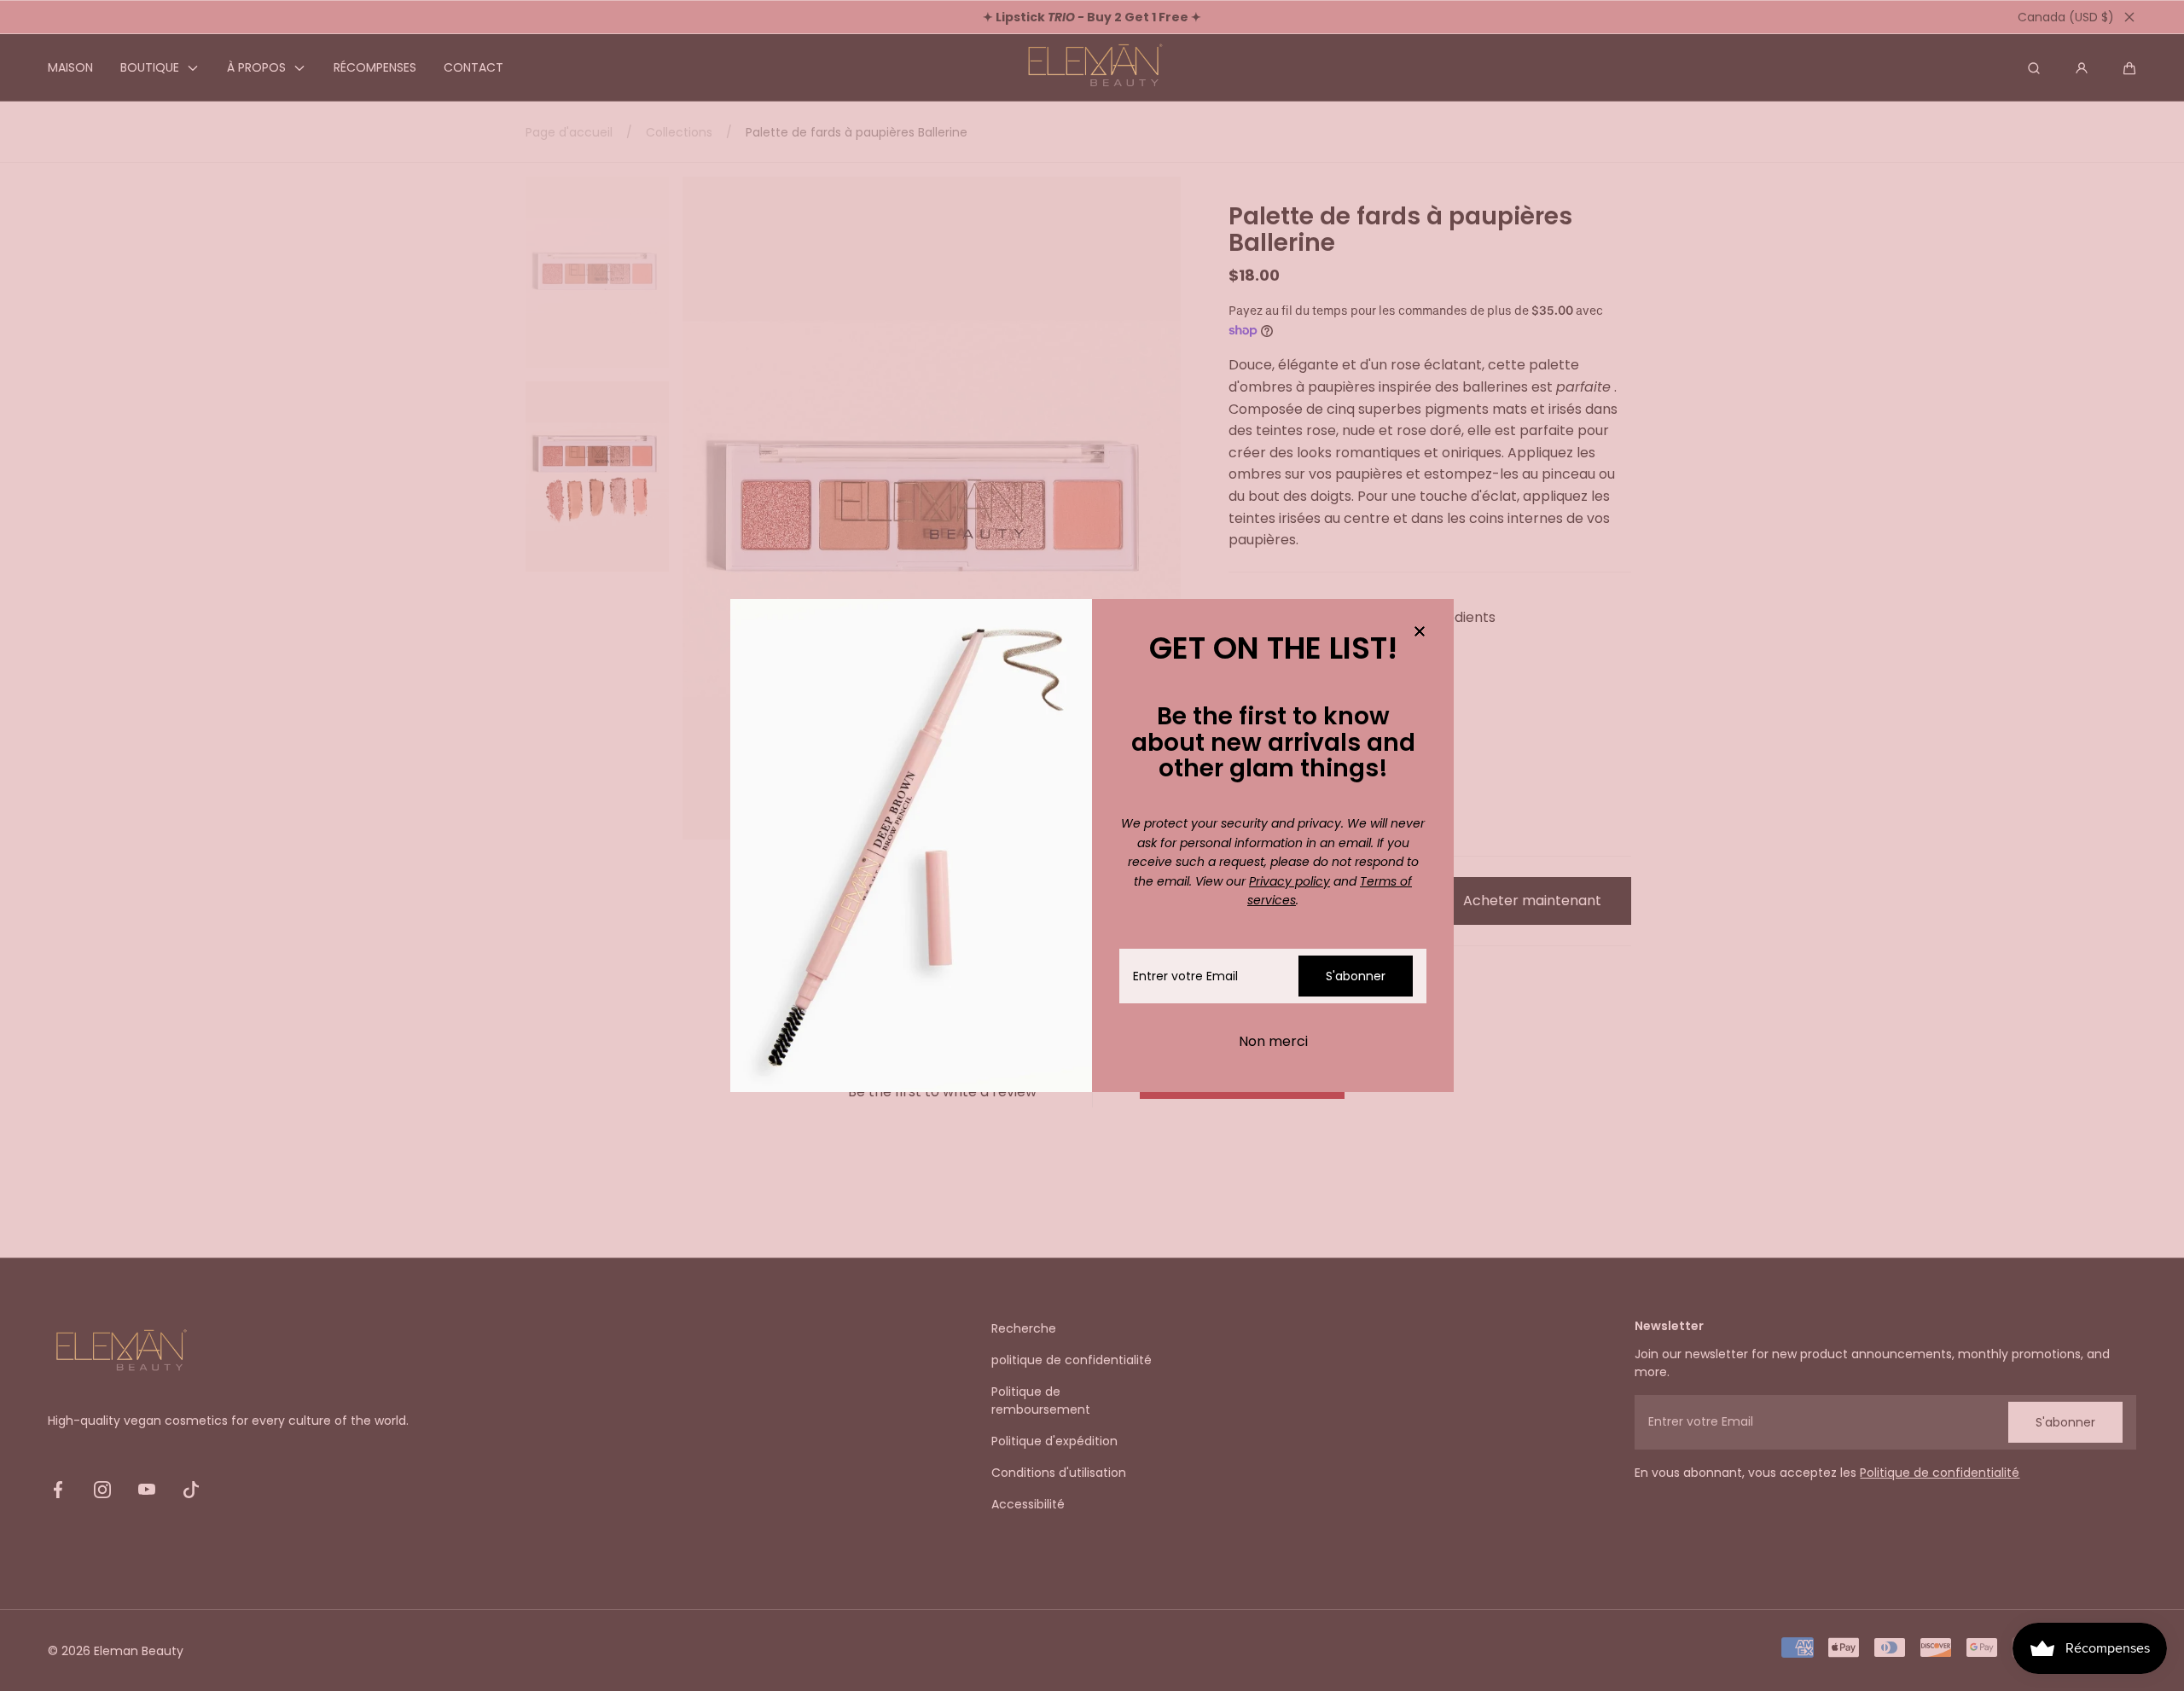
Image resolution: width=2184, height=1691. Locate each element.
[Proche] (1420, 633)
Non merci (1273, 1041)
